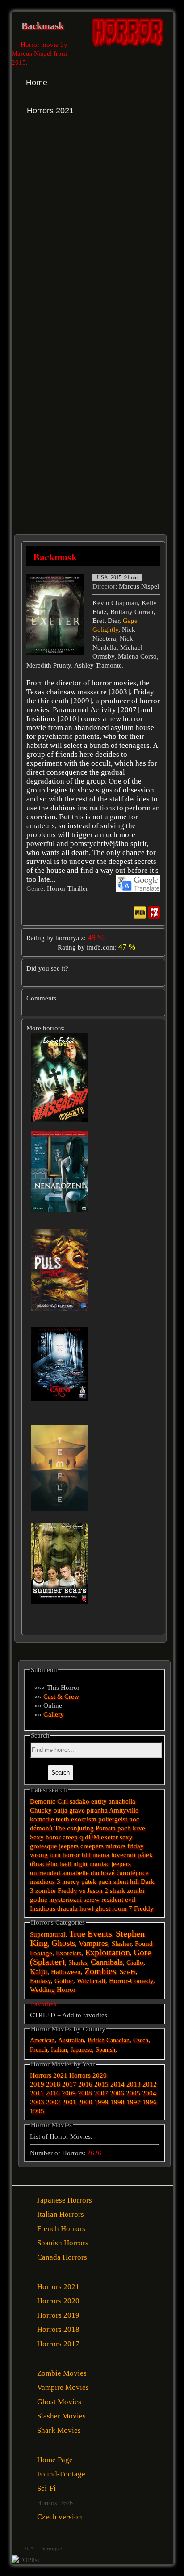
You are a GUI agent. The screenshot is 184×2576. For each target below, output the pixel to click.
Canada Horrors (62, 2257)
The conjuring (74, 1828)
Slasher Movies (61, 2416)
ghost (103, 1908)
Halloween (66, 1972)
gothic (39, 1900)
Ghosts (63, 1943)
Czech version (60, 2517)
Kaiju (39, 1972)
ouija (61, 1810)
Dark (148, 1882)
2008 (85, 2093)
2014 (117, 2084)
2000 (85, 2102)
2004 (149, 2093)
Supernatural (48, 1934)
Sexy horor (45, 1837)
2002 (53, 2102)
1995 (37, 2111)
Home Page (55, 2460)
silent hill (126, 1882)
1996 (150, 2102)
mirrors (115, 1846)
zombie (46, 1891)
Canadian (118, 2040)
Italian (59, 2050)
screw (92, 1900)
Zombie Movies (62, 2373)
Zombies (100, 1971)
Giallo (135, 1962)
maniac (99, 1864)
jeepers (121, 1864)
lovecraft (123, 1855)
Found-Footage (61, 2474)
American (42, 2040)
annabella (122, 1801)
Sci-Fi (128, 1972)
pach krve (131, 1828)
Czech (141, 2040)
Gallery (54, 1714)
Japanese (81, 2050)
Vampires (93, 1943)
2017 (69, 2084)
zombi (136, 1891)
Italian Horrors (61, 2214)
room (119, 1908)
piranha (97, 1810)
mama (101, 1855)
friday (136, 1846)
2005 (133, 2093)
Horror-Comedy (131, 1981)
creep (70, 1837)
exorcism (84, 1819)
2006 (117, 2093)
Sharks (78, 1962)
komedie (42, 1819)
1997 (134, 2102)
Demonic (43, 1801)
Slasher (121, 1944)
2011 (37, 2093)
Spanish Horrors (63, 2243)
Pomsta (106, 1828)
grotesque (44, 1846)
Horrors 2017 (58, 2344)
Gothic (64, 1981)
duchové (103, 1873)
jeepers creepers (81, 1846)
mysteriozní (65, 1900)
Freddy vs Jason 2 (83, 1891)
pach (105, 1882)
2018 (53, 2084)
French (39, 2050)
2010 (53, 2093)
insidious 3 (45, 1882)
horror (71, 1855)
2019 (37, 2084)
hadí (65, 1864)
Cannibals (107, 1962)
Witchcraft (91, 1981)
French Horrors (61, 2229)
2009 (69, 2093)
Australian (71, 2040)
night (80, 1864)
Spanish (105, 2050)
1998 (117, 2102)
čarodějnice (133, 1873)
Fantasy (40, 1981)
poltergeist (113, 1819)
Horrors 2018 (58, 2329)
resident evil (118, 1900)
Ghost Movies (59, 2402)
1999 (101, 2102)
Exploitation (107, 1952)
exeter (109, 1837)
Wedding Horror (53, 1990)
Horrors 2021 (49, 2075)
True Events (90, 1933)
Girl (63, 1801)
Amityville (124, 1810)
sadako (80, 1801)
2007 (101, 2093)
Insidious (43, 1908)
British (96, 2040)
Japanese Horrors (65, 2200)
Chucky (41, 1810)
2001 (69, 2102)
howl (86, 1908)
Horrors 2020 (88, 2075)
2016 (85, 2084)
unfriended (45, 1873)
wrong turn (45, 1855)
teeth (63, 1819)
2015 (101, 2084)
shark (117, 1891)
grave (77, 1810)
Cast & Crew (61, 1697)
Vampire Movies (63, 2387)
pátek (89, 1882)
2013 (134, 2084)
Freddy (144, 1908)
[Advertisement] (92, 236)
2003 (37, 2102)
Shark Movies (59, 2430)
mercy (71, 1882)
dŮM (92, 1837)
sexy (126, 1837)
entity (99, 1801)
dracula (67, 1908)
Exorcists (69, 1953)
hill (86, 1855)
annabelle (75, 1873)
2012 (150, 2084)
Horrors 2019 (58, 2315)
